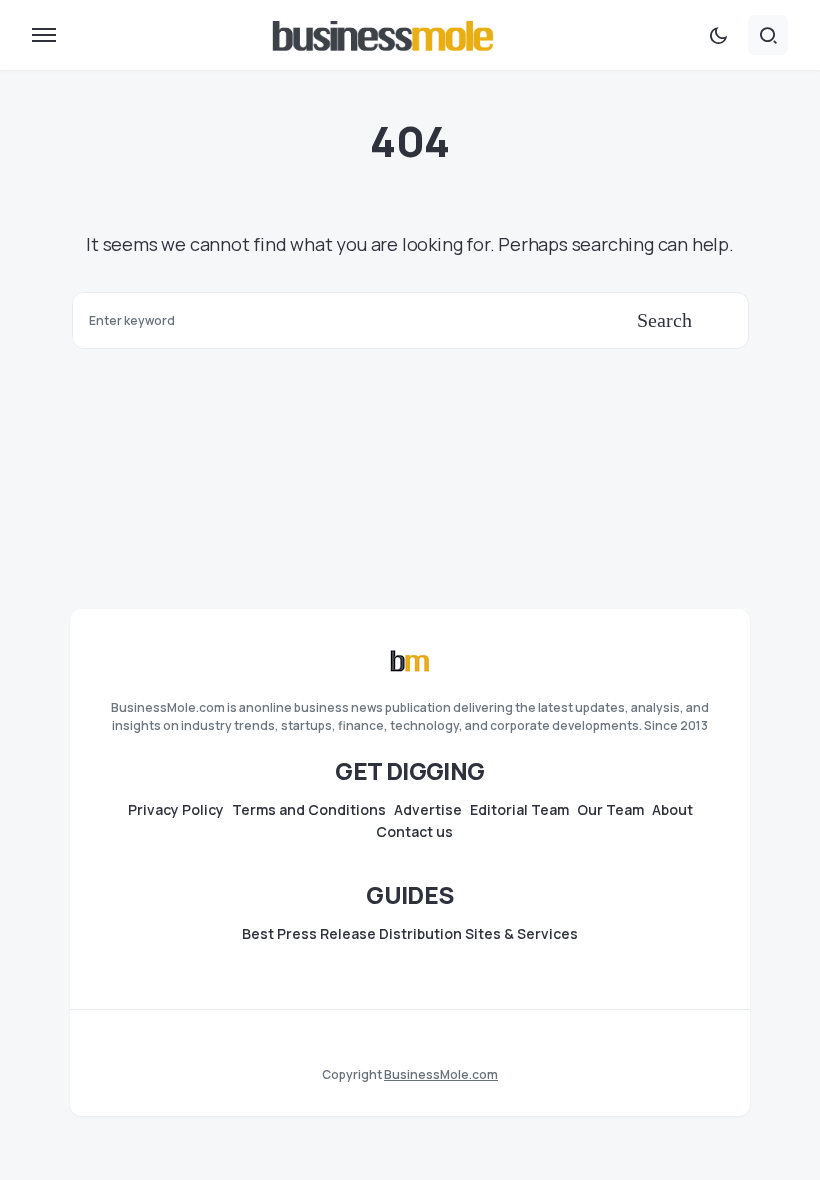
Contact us (414, 832)
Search (664, 320)
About (672, 810)
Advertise (428, 810)
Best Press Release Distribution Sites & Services (410, 934)
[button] (44, 35)
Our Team (610, 810)
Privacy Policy (176, 810)
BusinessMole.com (441, 1074)
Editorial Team (519, 810)
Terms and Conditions (309, 810)
